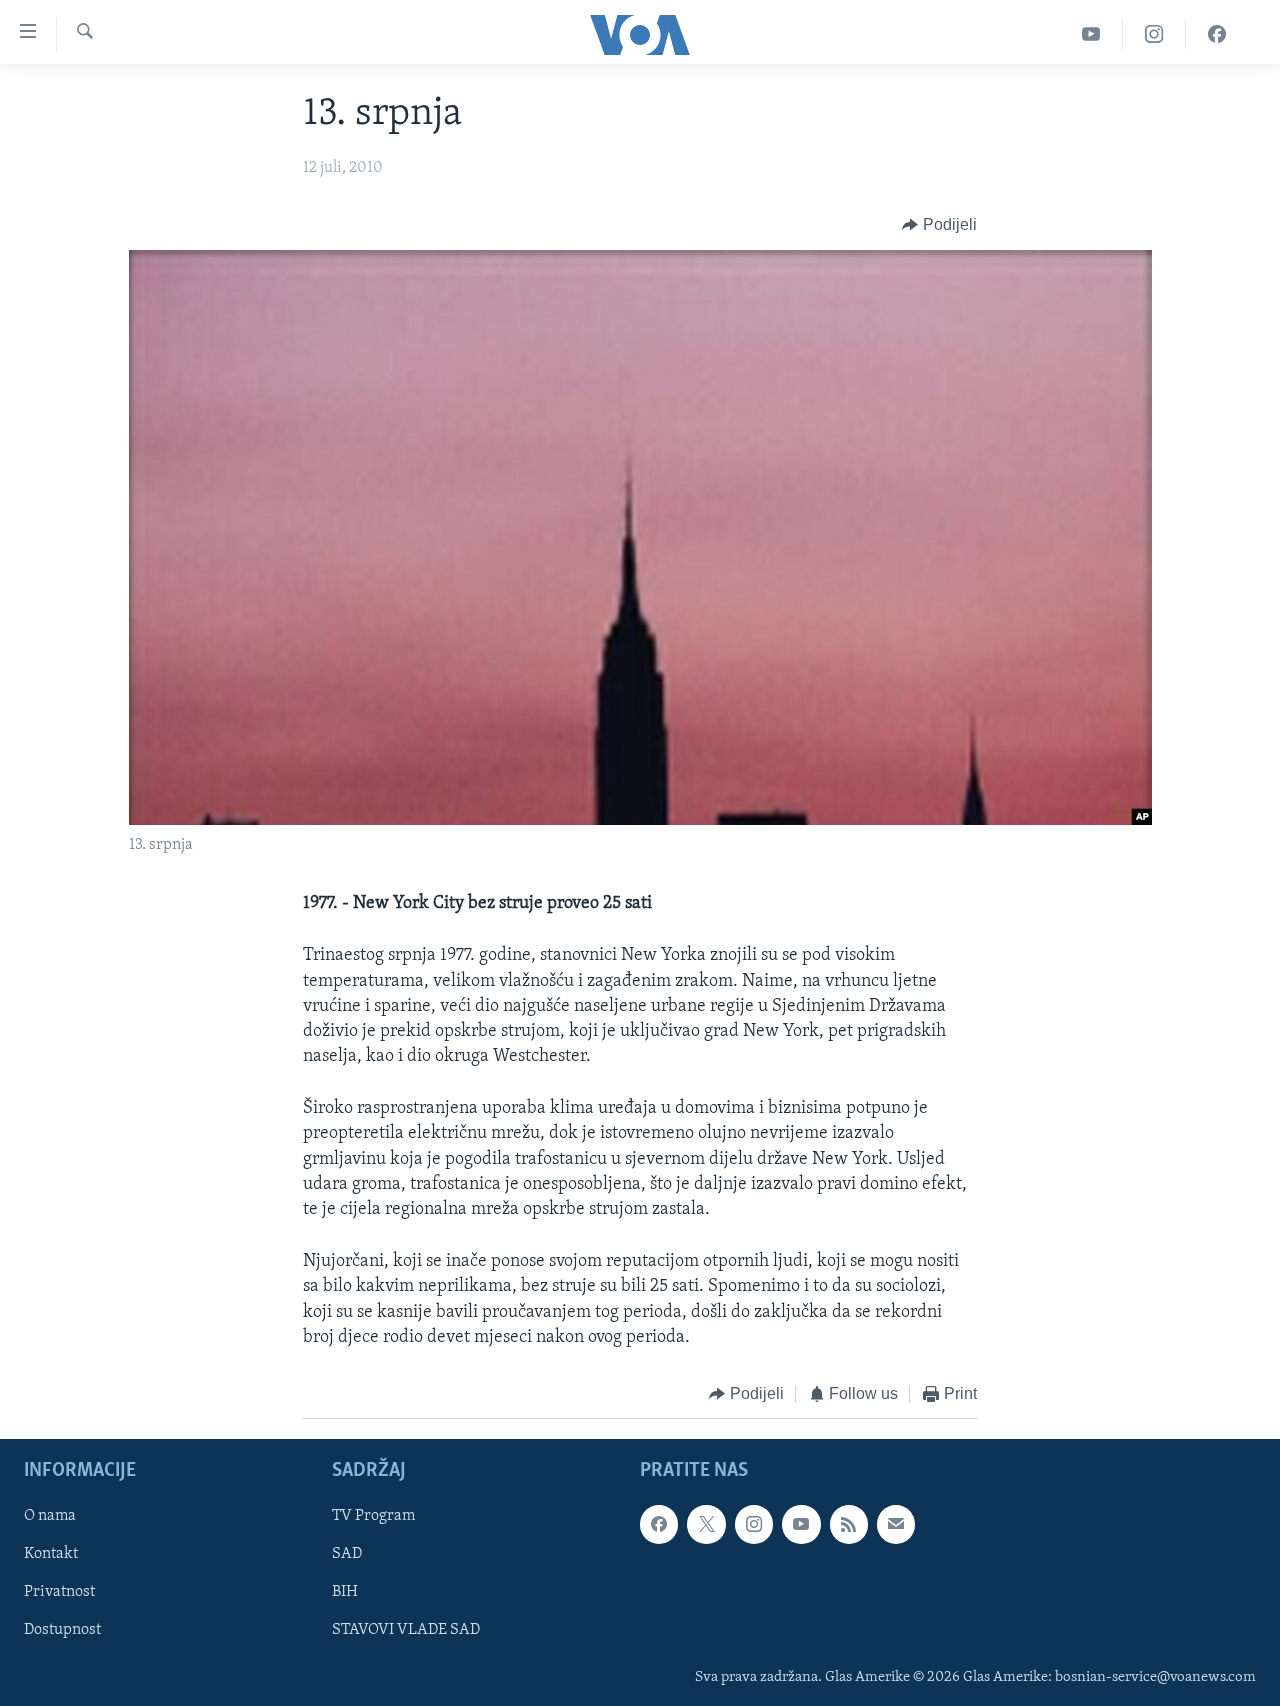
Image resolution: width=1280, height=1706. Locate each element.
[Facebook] (1217, 34)
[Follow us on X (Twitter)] (706, 1525)
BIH (345, 1593)
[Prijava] (896, 1525)
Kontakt (51, 1555)
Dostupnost (62, 1631)
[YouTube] (1091, 34)
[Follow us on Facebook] (659, 1525)
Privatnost (59, 1593)
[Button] (939, 225)
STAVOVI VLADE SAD (406, 1631)
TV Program (373, 1517)
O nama (50, 1517)
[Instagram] (1154, 34)
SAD (347, 1555)
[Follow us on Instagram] (754, 1525)
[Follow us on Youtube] (801, 1525)
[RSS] (849, 1525)
